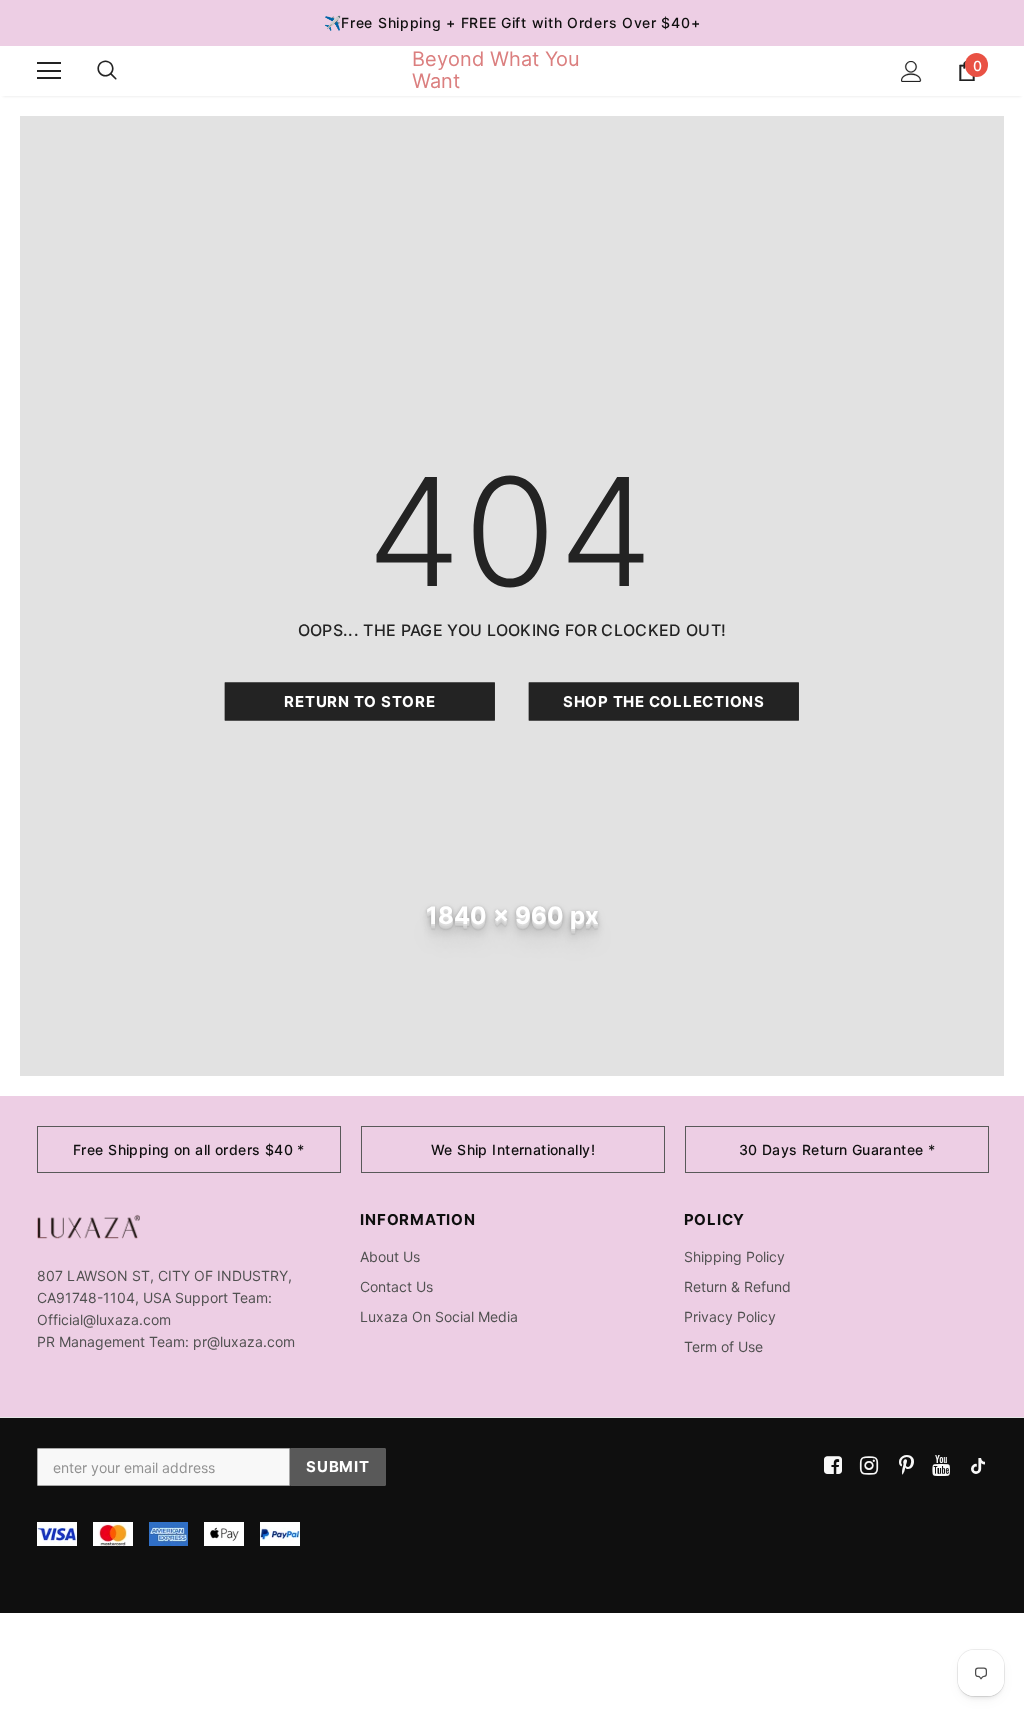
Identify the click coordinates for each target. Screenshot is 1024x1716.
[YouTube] (937, 1466)
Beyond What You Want (496, 70)
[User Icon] (911, 71)
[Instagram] (865, 1466)
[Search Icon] (107, 71)
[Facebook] (829, 1466)
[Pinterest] (901, 1466)
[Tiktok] (973, 1466)
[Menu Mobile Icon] (49, 71)
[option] (189, 1149)
